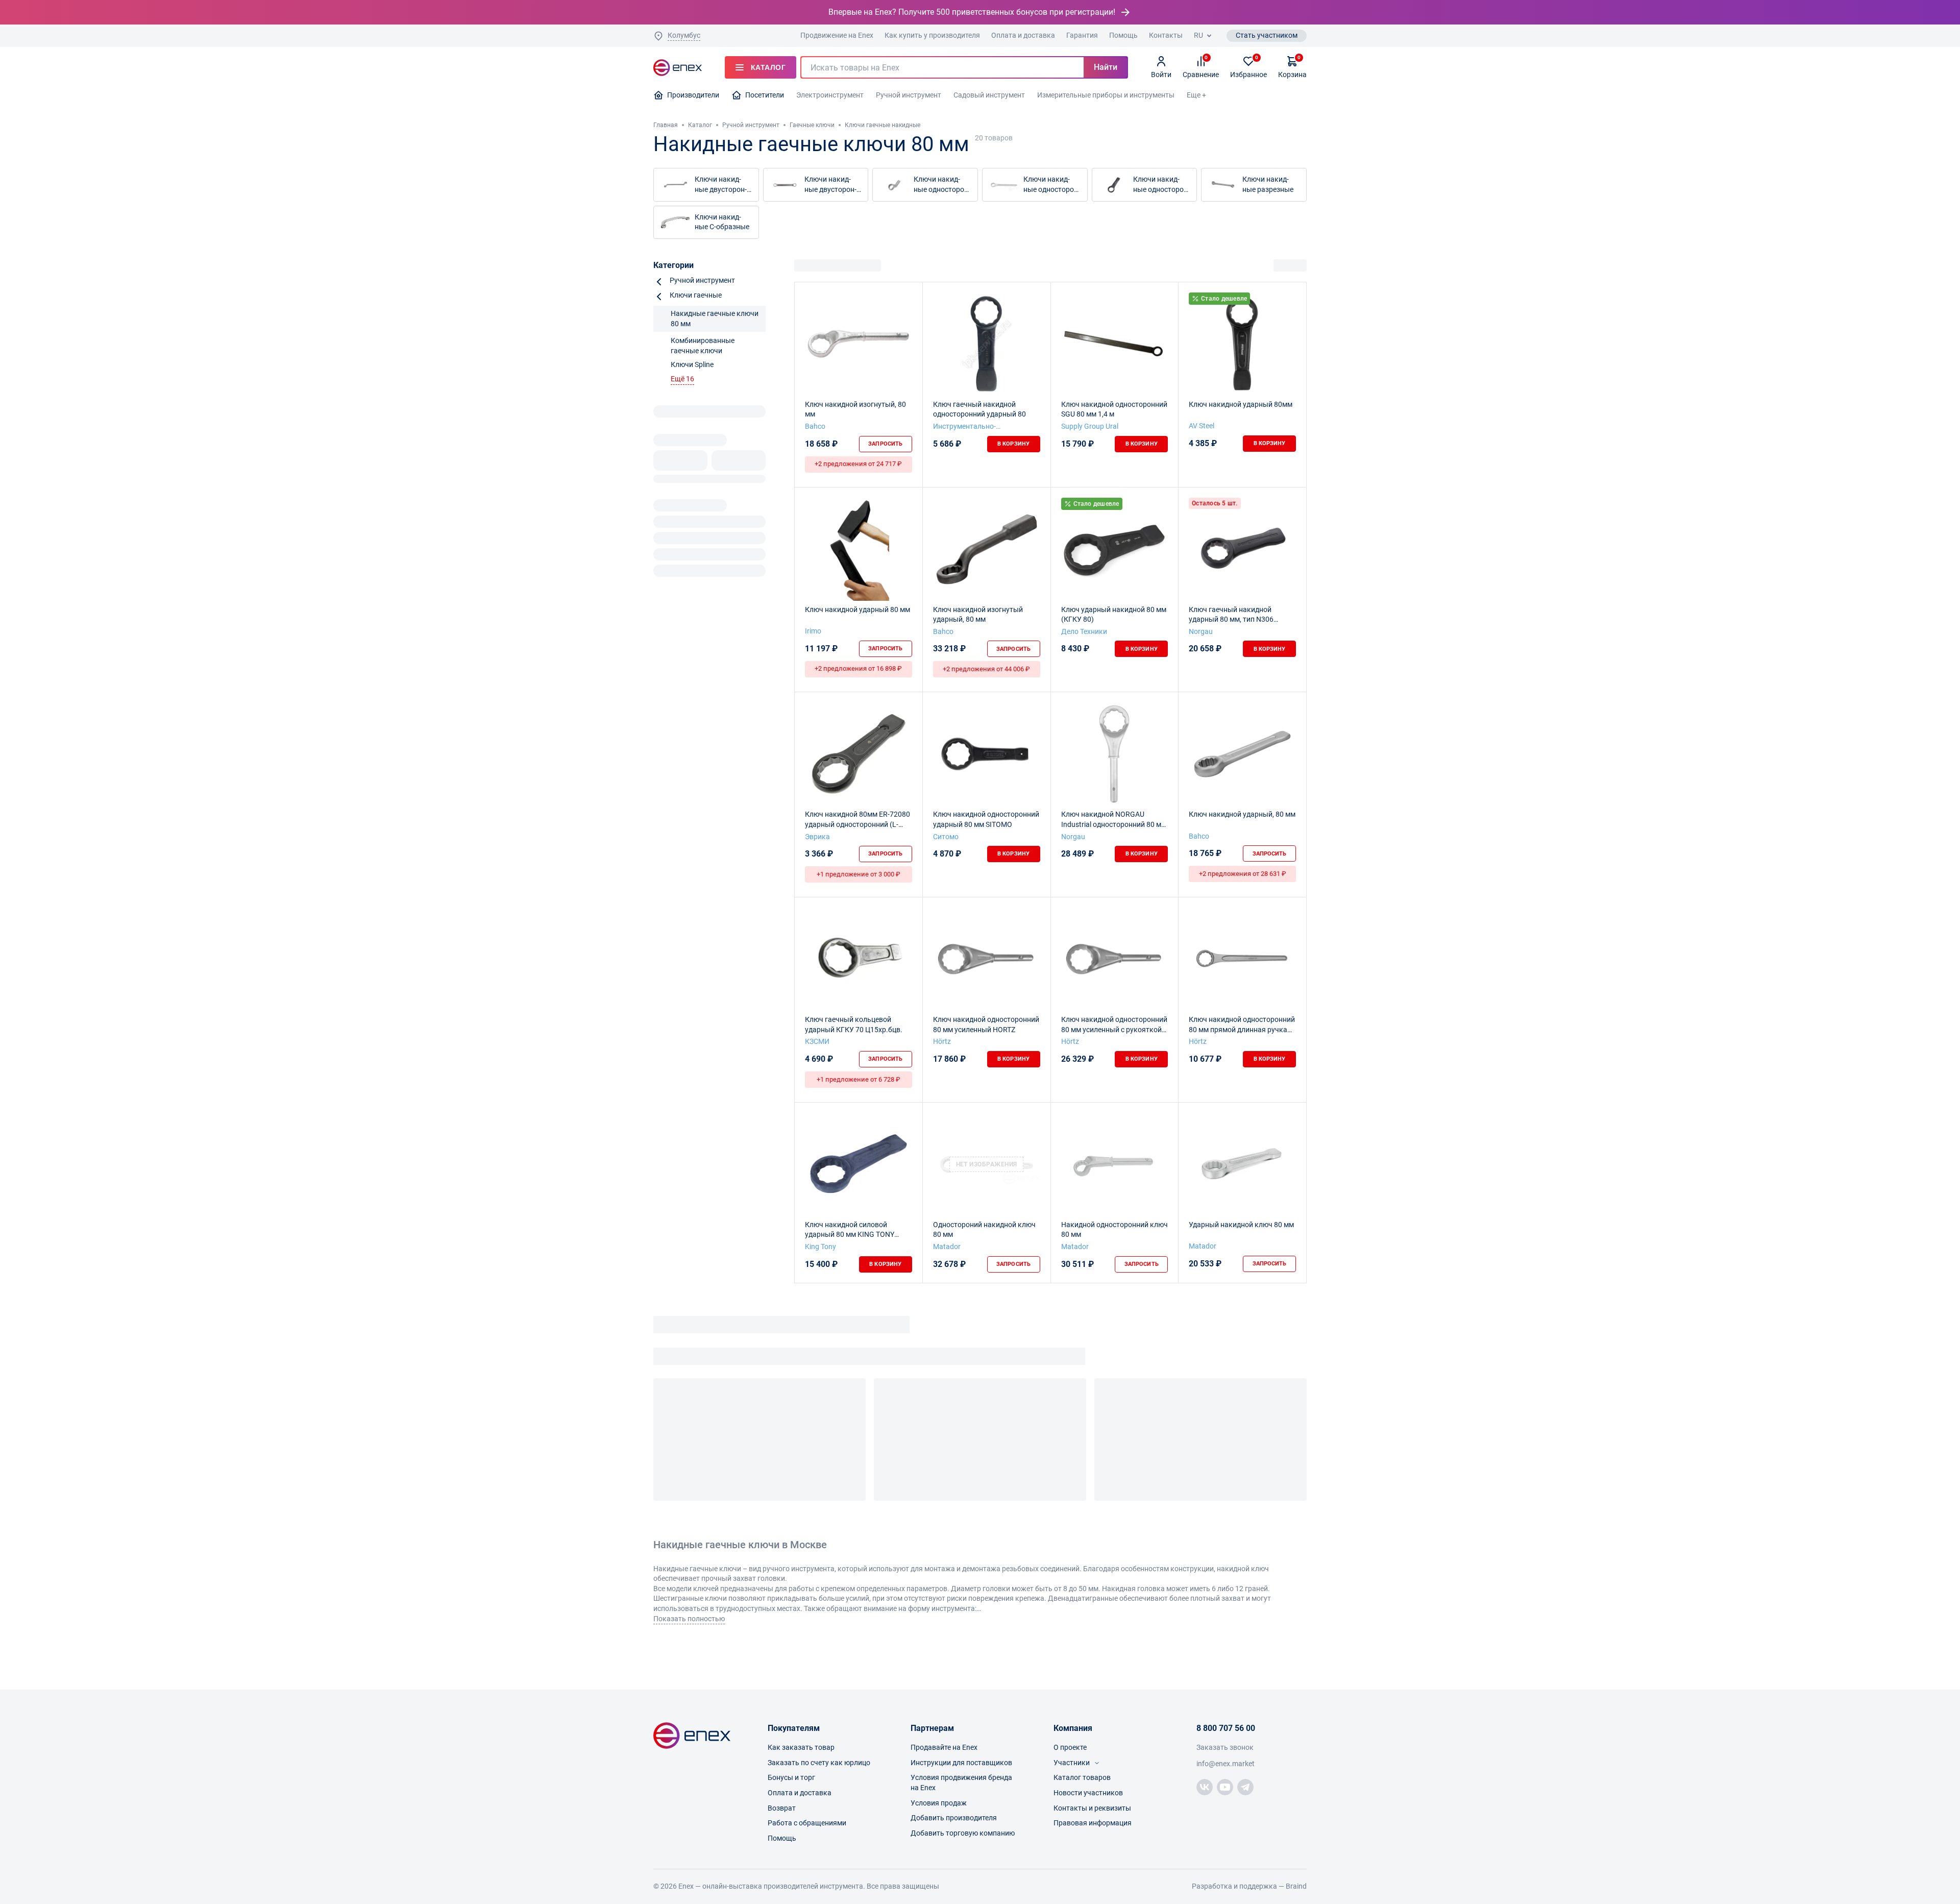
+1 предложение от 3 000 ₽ (859, 874)
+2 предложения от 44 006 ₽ (986, 669)
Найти (1106, 67)
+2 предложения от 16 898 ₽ (858, 668)
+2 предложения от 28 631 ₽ (1243, 874)
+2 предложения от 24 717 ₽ (858, 464)
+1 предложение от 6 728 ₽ (859, 1079)
